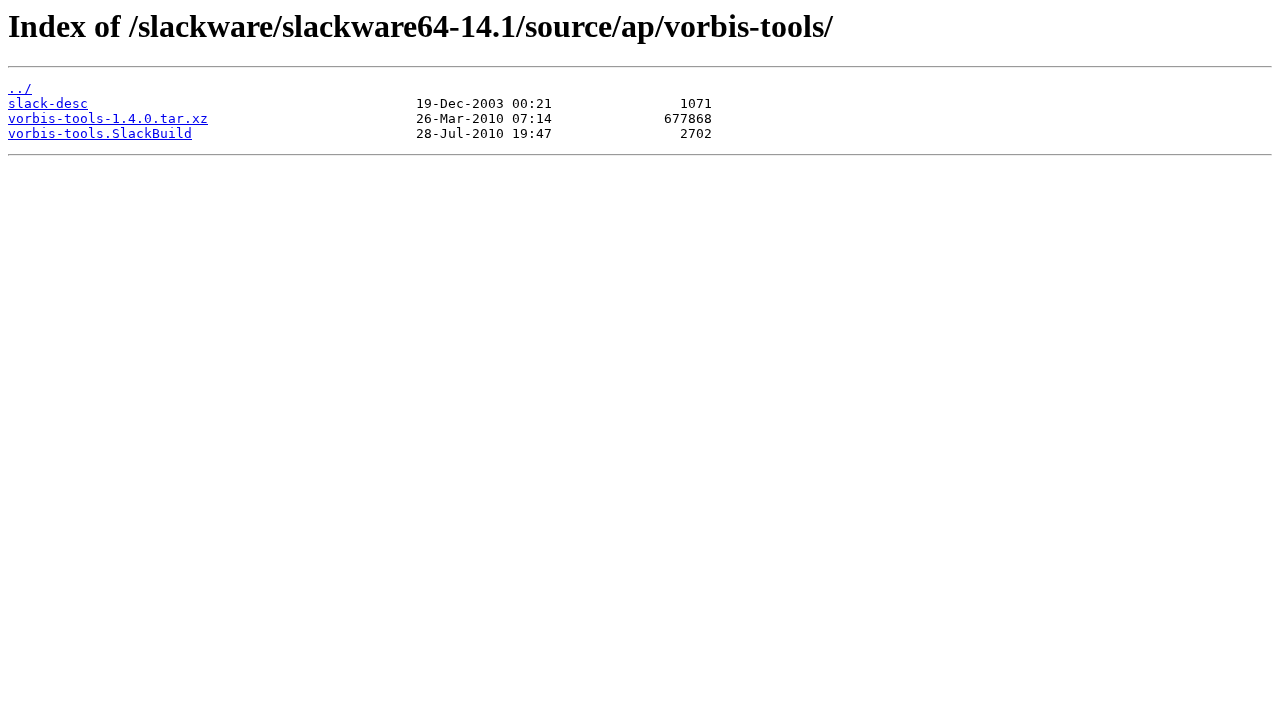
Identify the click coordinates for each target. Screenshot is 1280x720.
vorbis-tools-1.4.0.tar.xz (108, 118)
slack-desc (48, 103)
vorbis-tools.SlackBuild (100, 133)
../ (20, 88)
